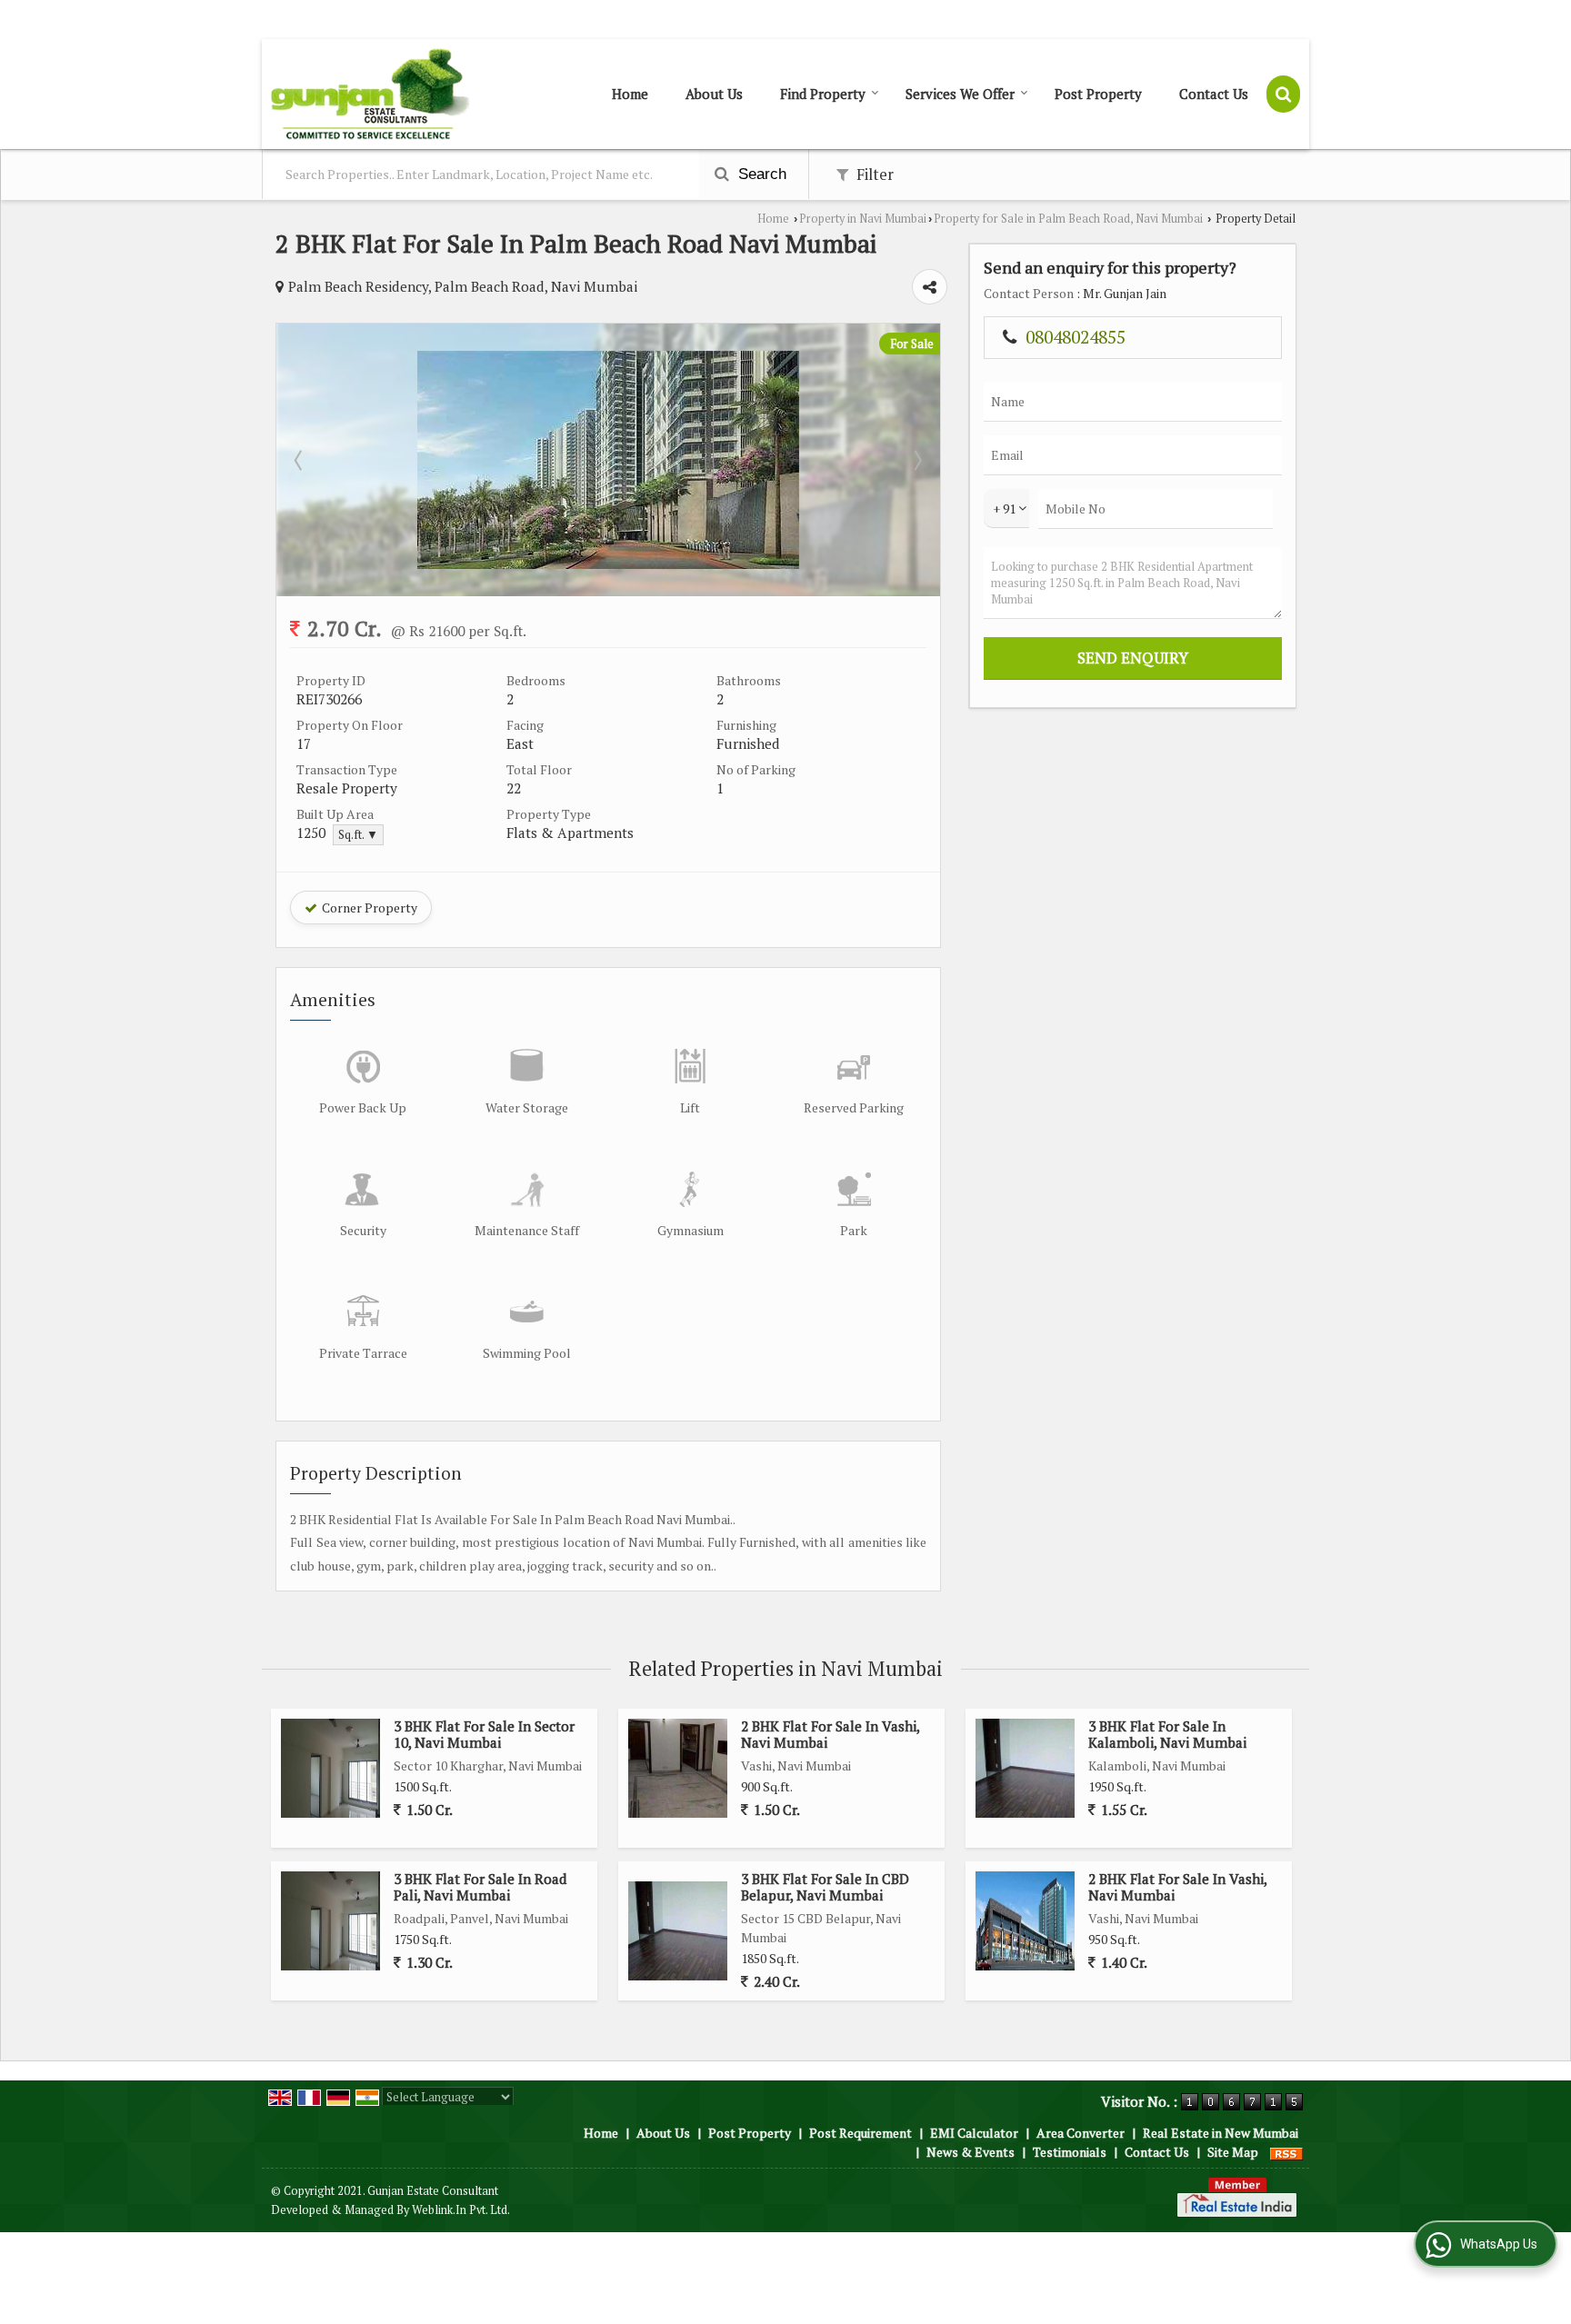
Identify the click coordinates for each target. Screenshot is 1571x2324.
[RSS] (1286, 2152)
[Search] (1283, 94)
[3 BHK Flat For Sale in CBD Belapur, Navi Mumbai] (678, 1931)
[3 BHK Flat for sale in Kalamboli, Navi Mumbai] (1025, 1768)
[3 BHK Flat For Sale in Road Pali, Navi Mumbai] (330, 1921)
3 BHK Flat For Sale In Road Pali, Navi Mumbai (480, 1887)
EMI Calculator (974, 2133)
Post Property (1098, 94)
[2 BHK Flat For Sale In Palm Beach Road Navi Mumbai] (608, 564)
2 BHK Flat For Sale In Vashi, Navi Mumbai (830, 1734)
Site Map (1233, 2152)
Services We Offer (960, 94)
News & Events (971, 2152)
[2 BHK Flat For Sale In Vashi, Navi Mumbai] (1025, 1921)
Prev (300, 460)
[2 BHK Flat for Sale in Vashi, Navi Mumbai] (678, 1768)
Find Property (823, 94)
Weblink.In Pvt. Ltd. (461, 2210)
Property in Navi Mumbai (863, 219)
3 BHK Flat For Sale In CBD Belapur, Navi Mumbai (825, 1887)
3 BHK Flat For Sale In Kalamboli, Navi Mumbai (1167, 1734)
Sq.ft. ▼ (358, 835)
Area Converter (1081, 2133)
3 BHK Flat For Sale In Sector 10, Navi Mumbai (484, 1734)
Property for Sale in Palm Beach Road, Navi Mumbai (1068, 219)
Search (760, 174)
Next (916, 460)
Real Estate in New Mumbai (1221, 2133)
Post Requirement (861, 2133)
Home (630, 94)
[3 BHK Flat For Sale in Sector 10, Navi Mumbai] (330, 1768)
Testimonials (1070, 2152)
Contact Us (1214, 94)
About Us (714, 94)
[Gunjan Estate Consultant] (370, 94)
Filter (873, 175)
